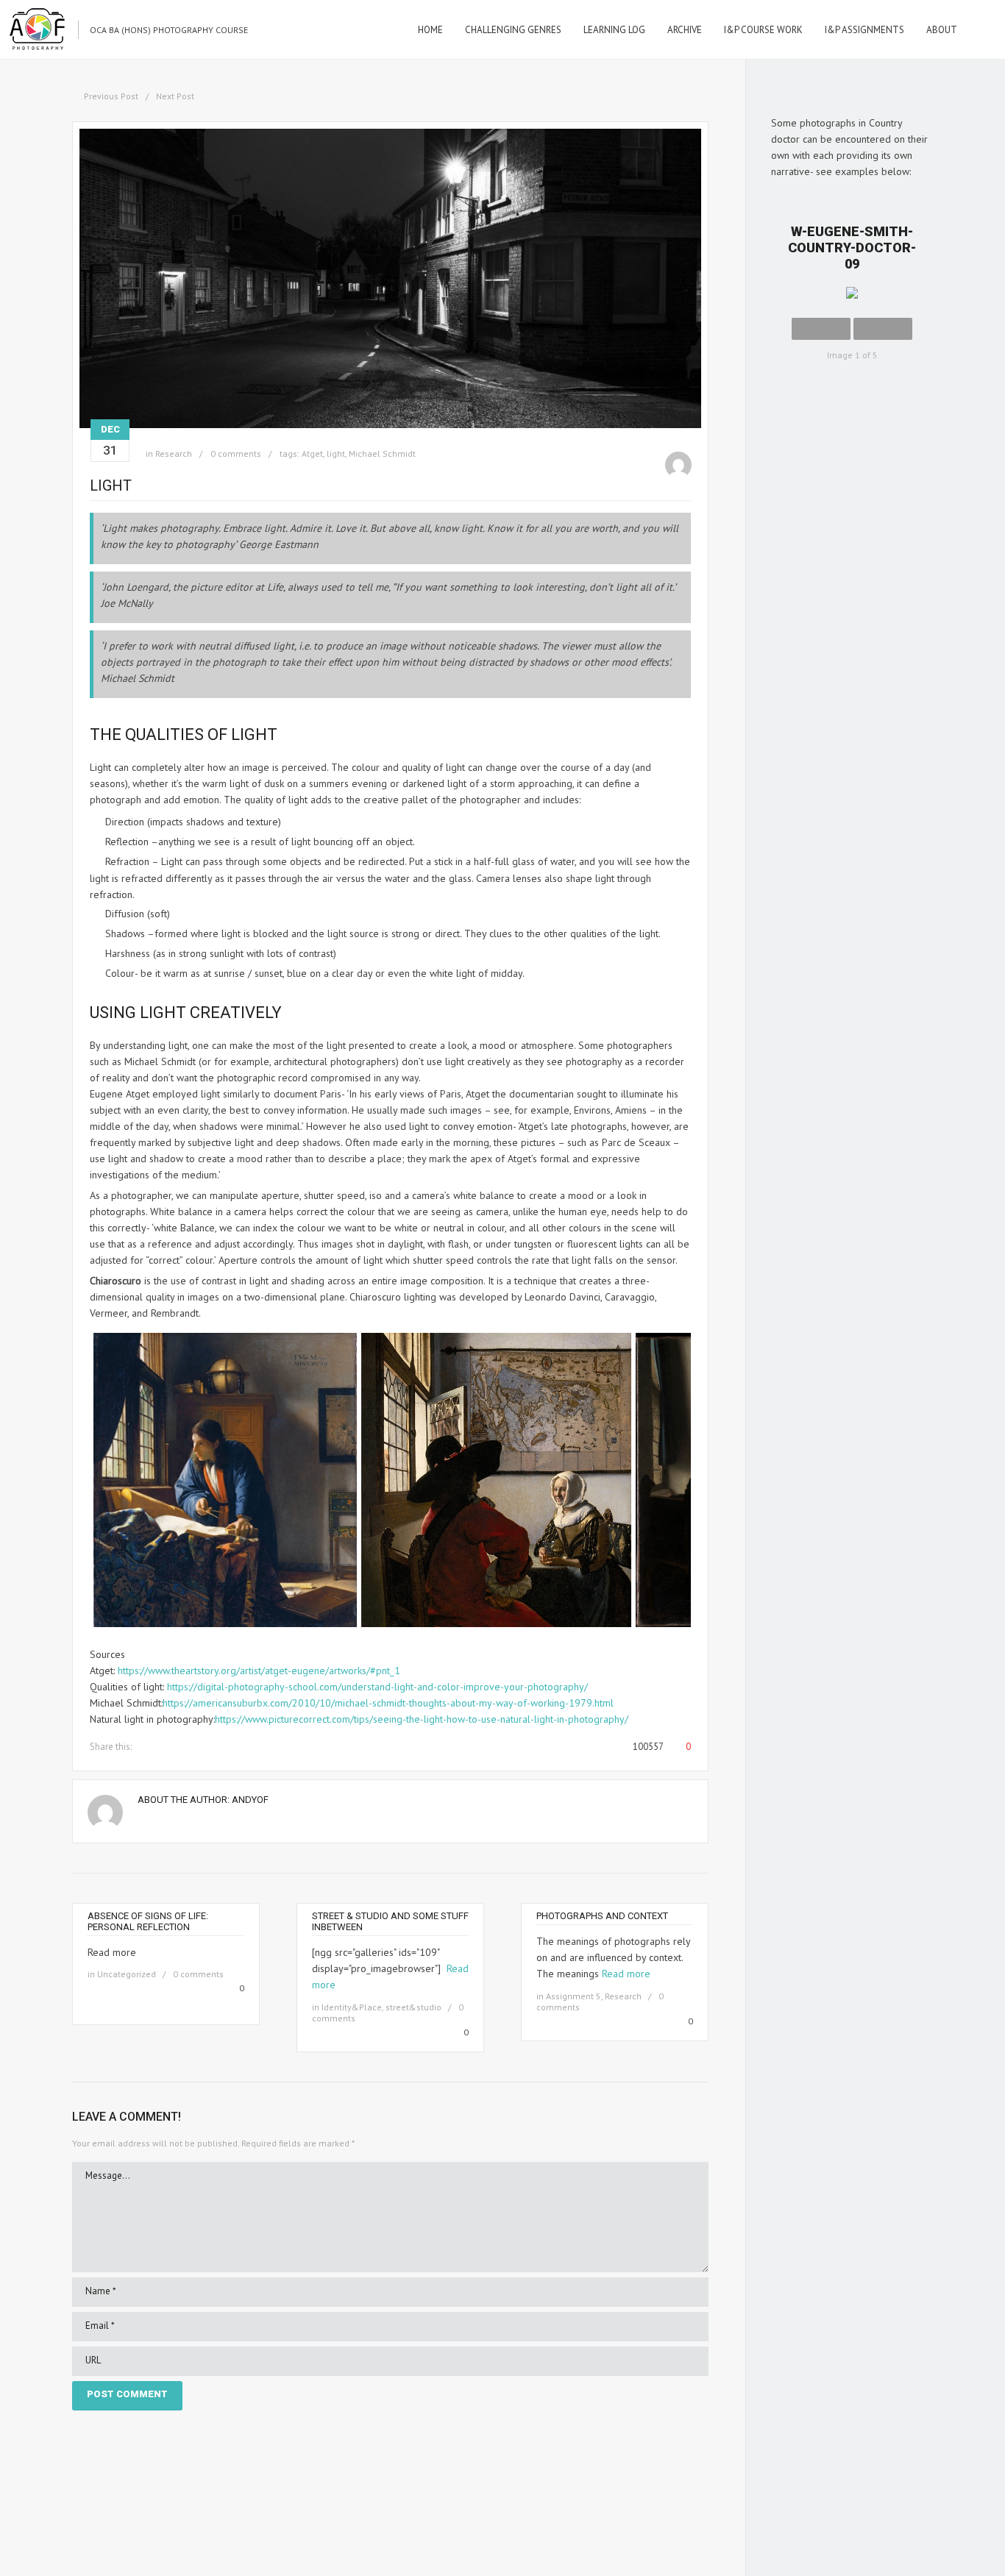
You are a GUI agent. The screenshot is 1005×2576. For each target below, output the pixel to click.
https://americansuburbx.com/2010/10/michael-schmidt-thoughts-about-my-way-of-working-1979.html (388, 1703)
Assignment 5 (573, 1996)
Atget (312, 453)
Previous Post (111, 96)
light (336, 453)
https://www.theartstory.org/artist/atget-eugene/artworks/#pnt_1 (259, 1671)
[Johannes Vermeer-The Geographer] (225, 1623)
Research (174, 453)
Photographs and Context (602, 1916)
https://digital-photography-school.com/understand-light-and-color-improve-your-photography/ (377, 1687)
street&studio (413, 2007)
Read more (626, 1974)
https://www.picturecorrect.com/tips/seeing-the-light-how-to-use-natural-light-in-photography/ (422, 1719)
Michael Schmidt (382, 453)
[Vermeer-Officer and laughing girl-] (497, 1623)
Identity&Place (352, 2007)
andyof (250, 1800)
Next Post (175, 96)
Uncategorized (127, 1974)
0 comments (236, 453)
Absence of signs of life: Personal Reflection (148, 1921)
